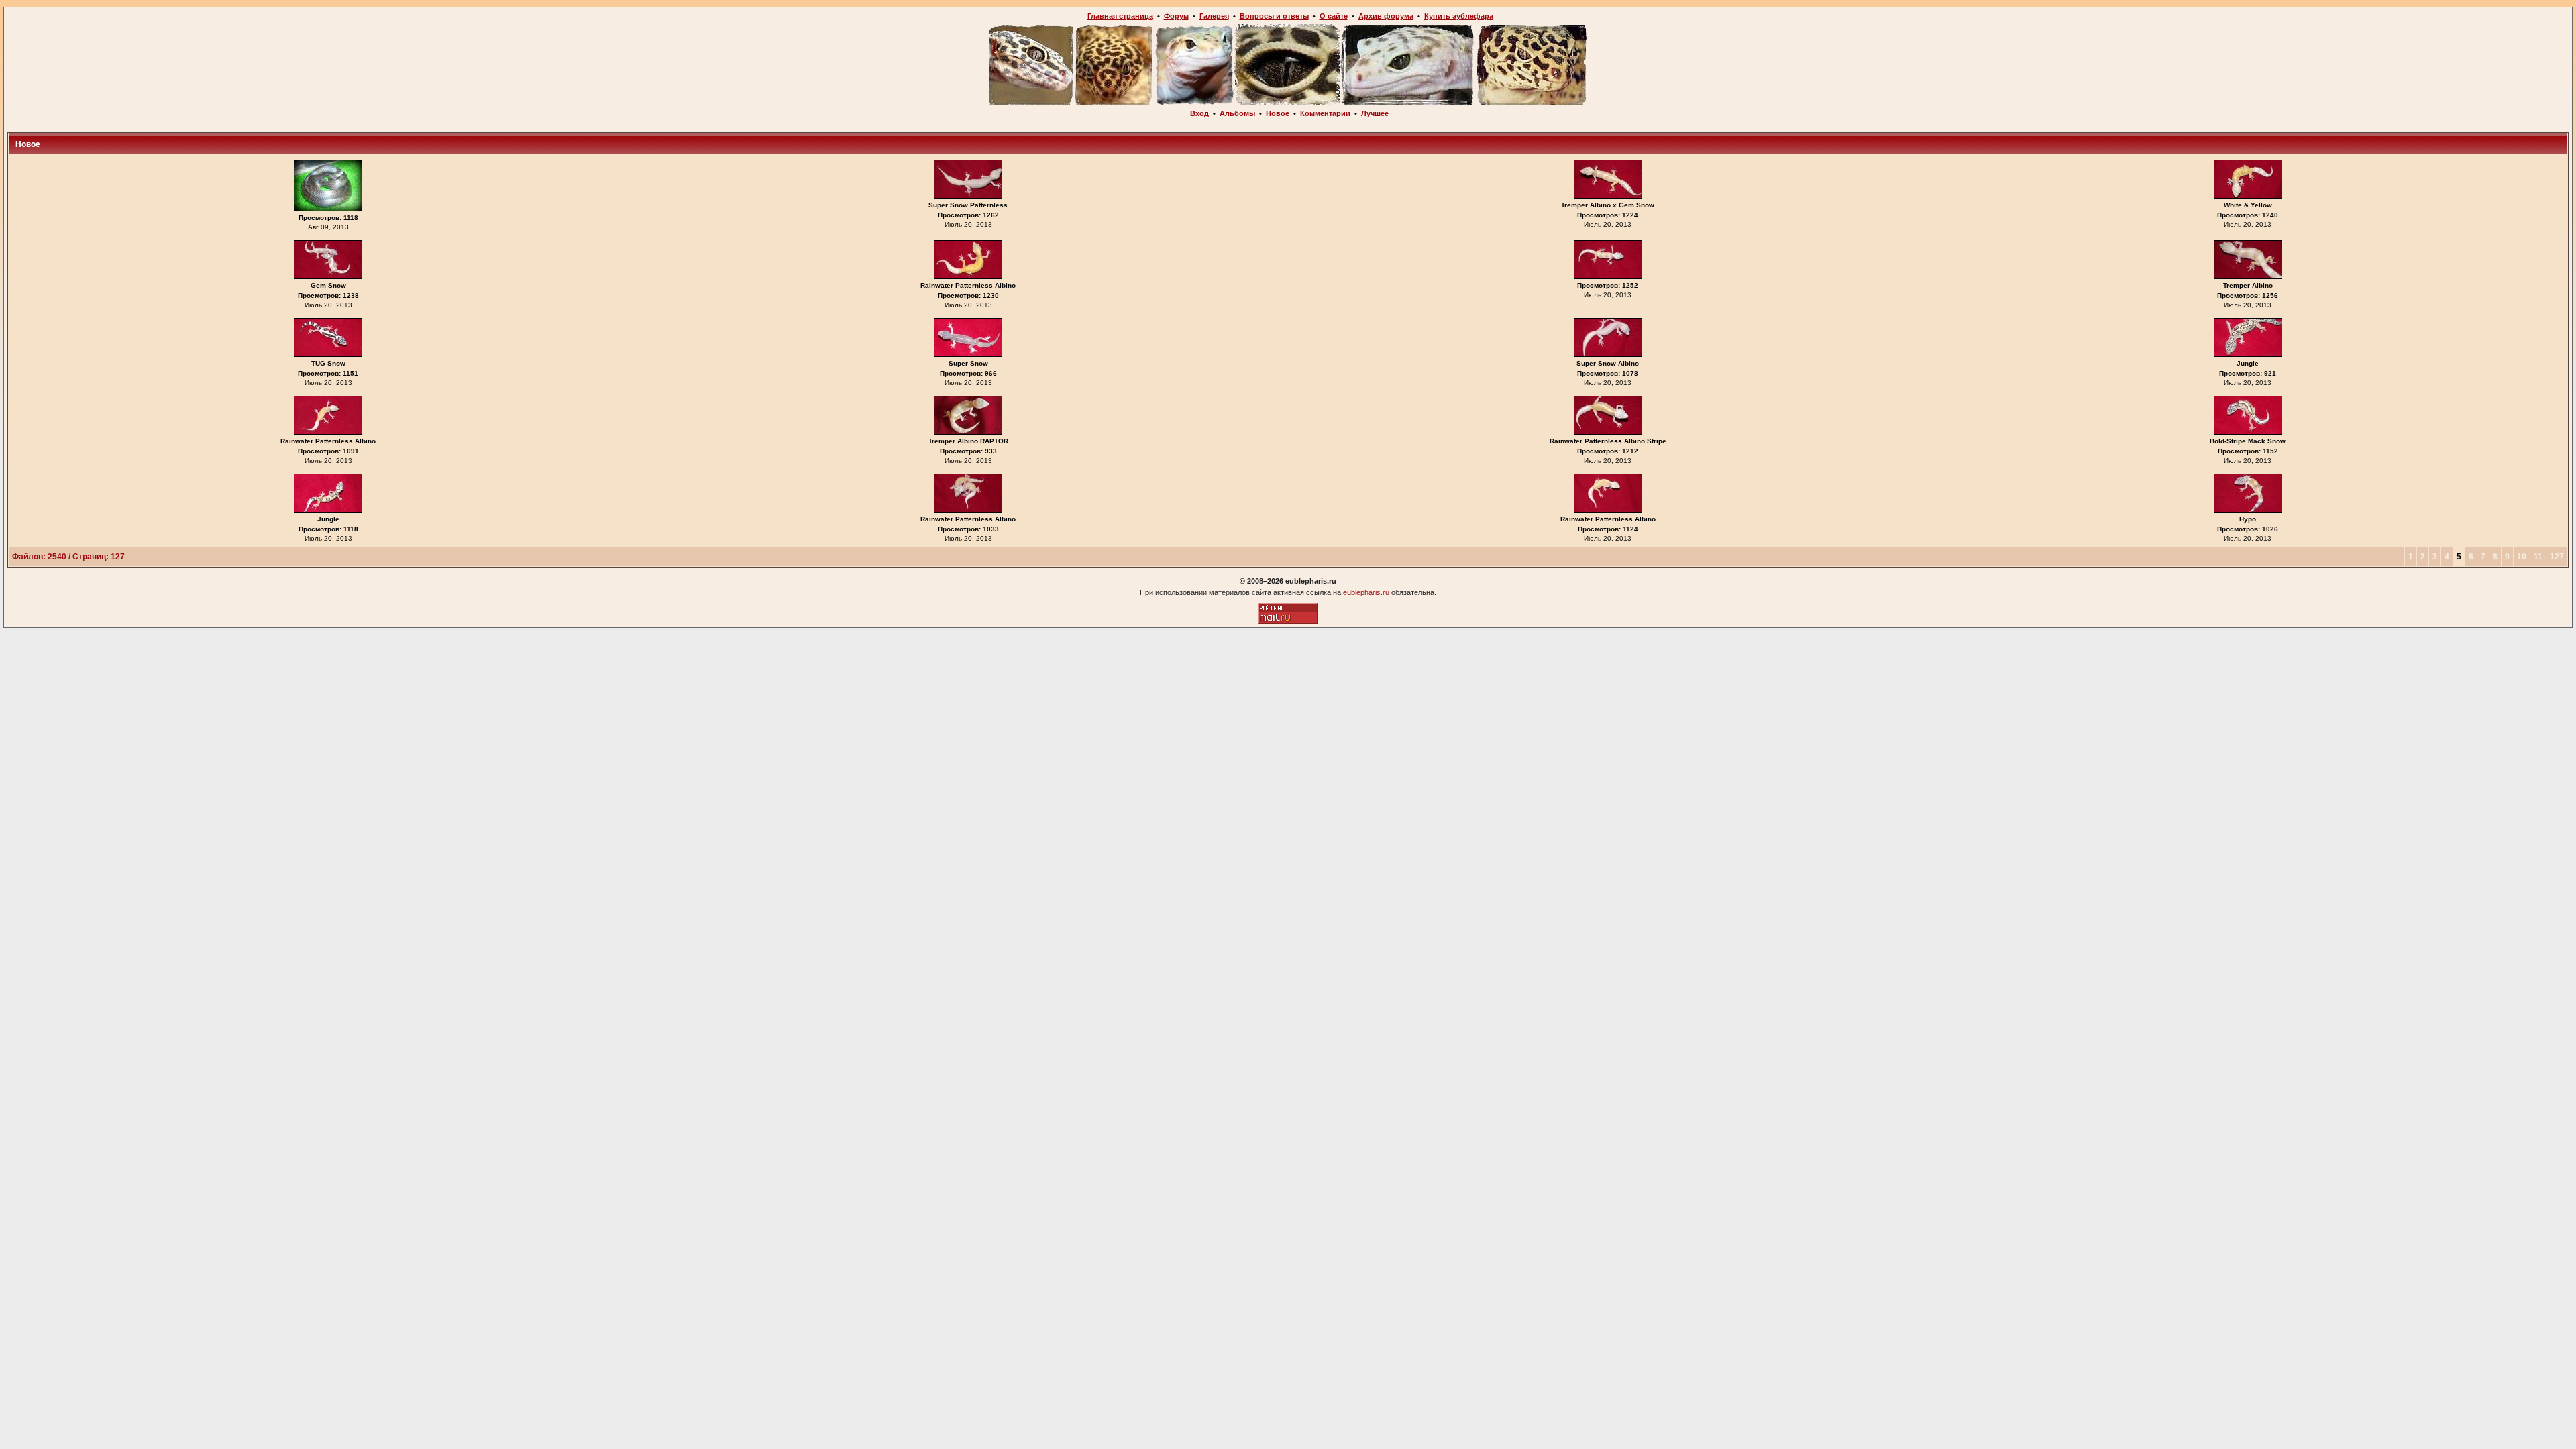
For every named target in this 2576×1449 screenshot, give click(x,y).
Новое (1278, 113)
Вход (1199, 113)
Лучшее (1375, 113)
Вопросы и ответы (1274, 16)
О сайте (1334, 16)
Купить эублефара (1459, 16)
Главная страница (1120, 16)
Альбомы (1237, 113)
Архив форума (1386, 16)
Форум (1176, 16)
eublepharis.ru (1366, 592)
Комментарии (1325, 113)
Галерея (1214, 16)
